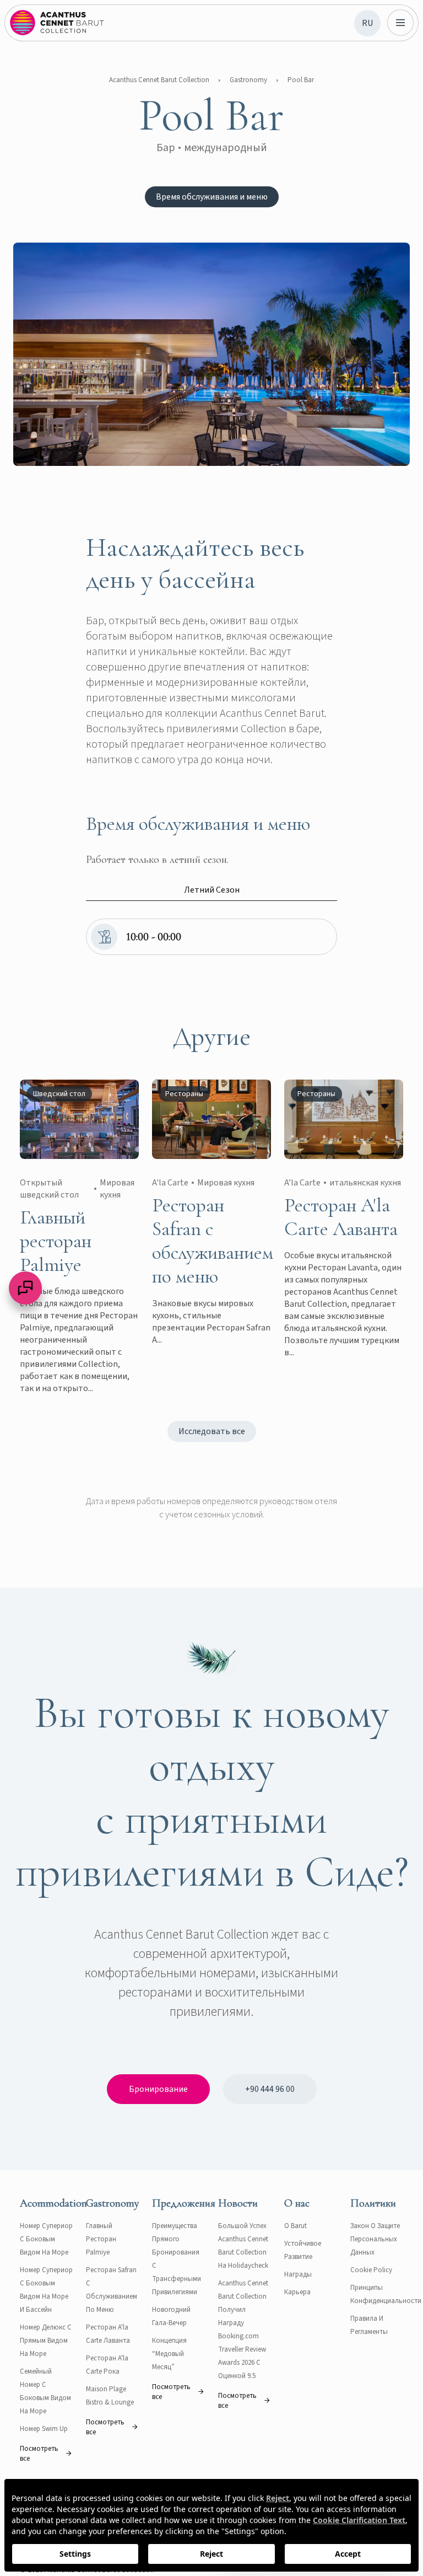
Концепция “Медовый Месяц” (169, 2354)
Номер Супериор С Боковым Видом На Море (46, 2239)
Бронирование (158, 2089)
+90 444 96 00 (270, 2089)
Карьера (297, 2292)
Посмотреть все (39, 2454)
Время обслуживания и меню (212, 197)
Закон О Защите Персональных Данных (375, 2239)
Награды (298, 2274)
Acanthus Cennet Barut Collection (159, 80)
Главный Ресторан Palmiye (101, 2239)
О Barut (295, 2226)
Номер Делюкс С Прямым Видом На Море (46, 2341)
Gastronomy (248, 80)
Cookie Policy (371, 2270)
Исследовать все (212, 1431)
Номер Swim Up (44, 2429)
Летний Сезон (212, 890)
